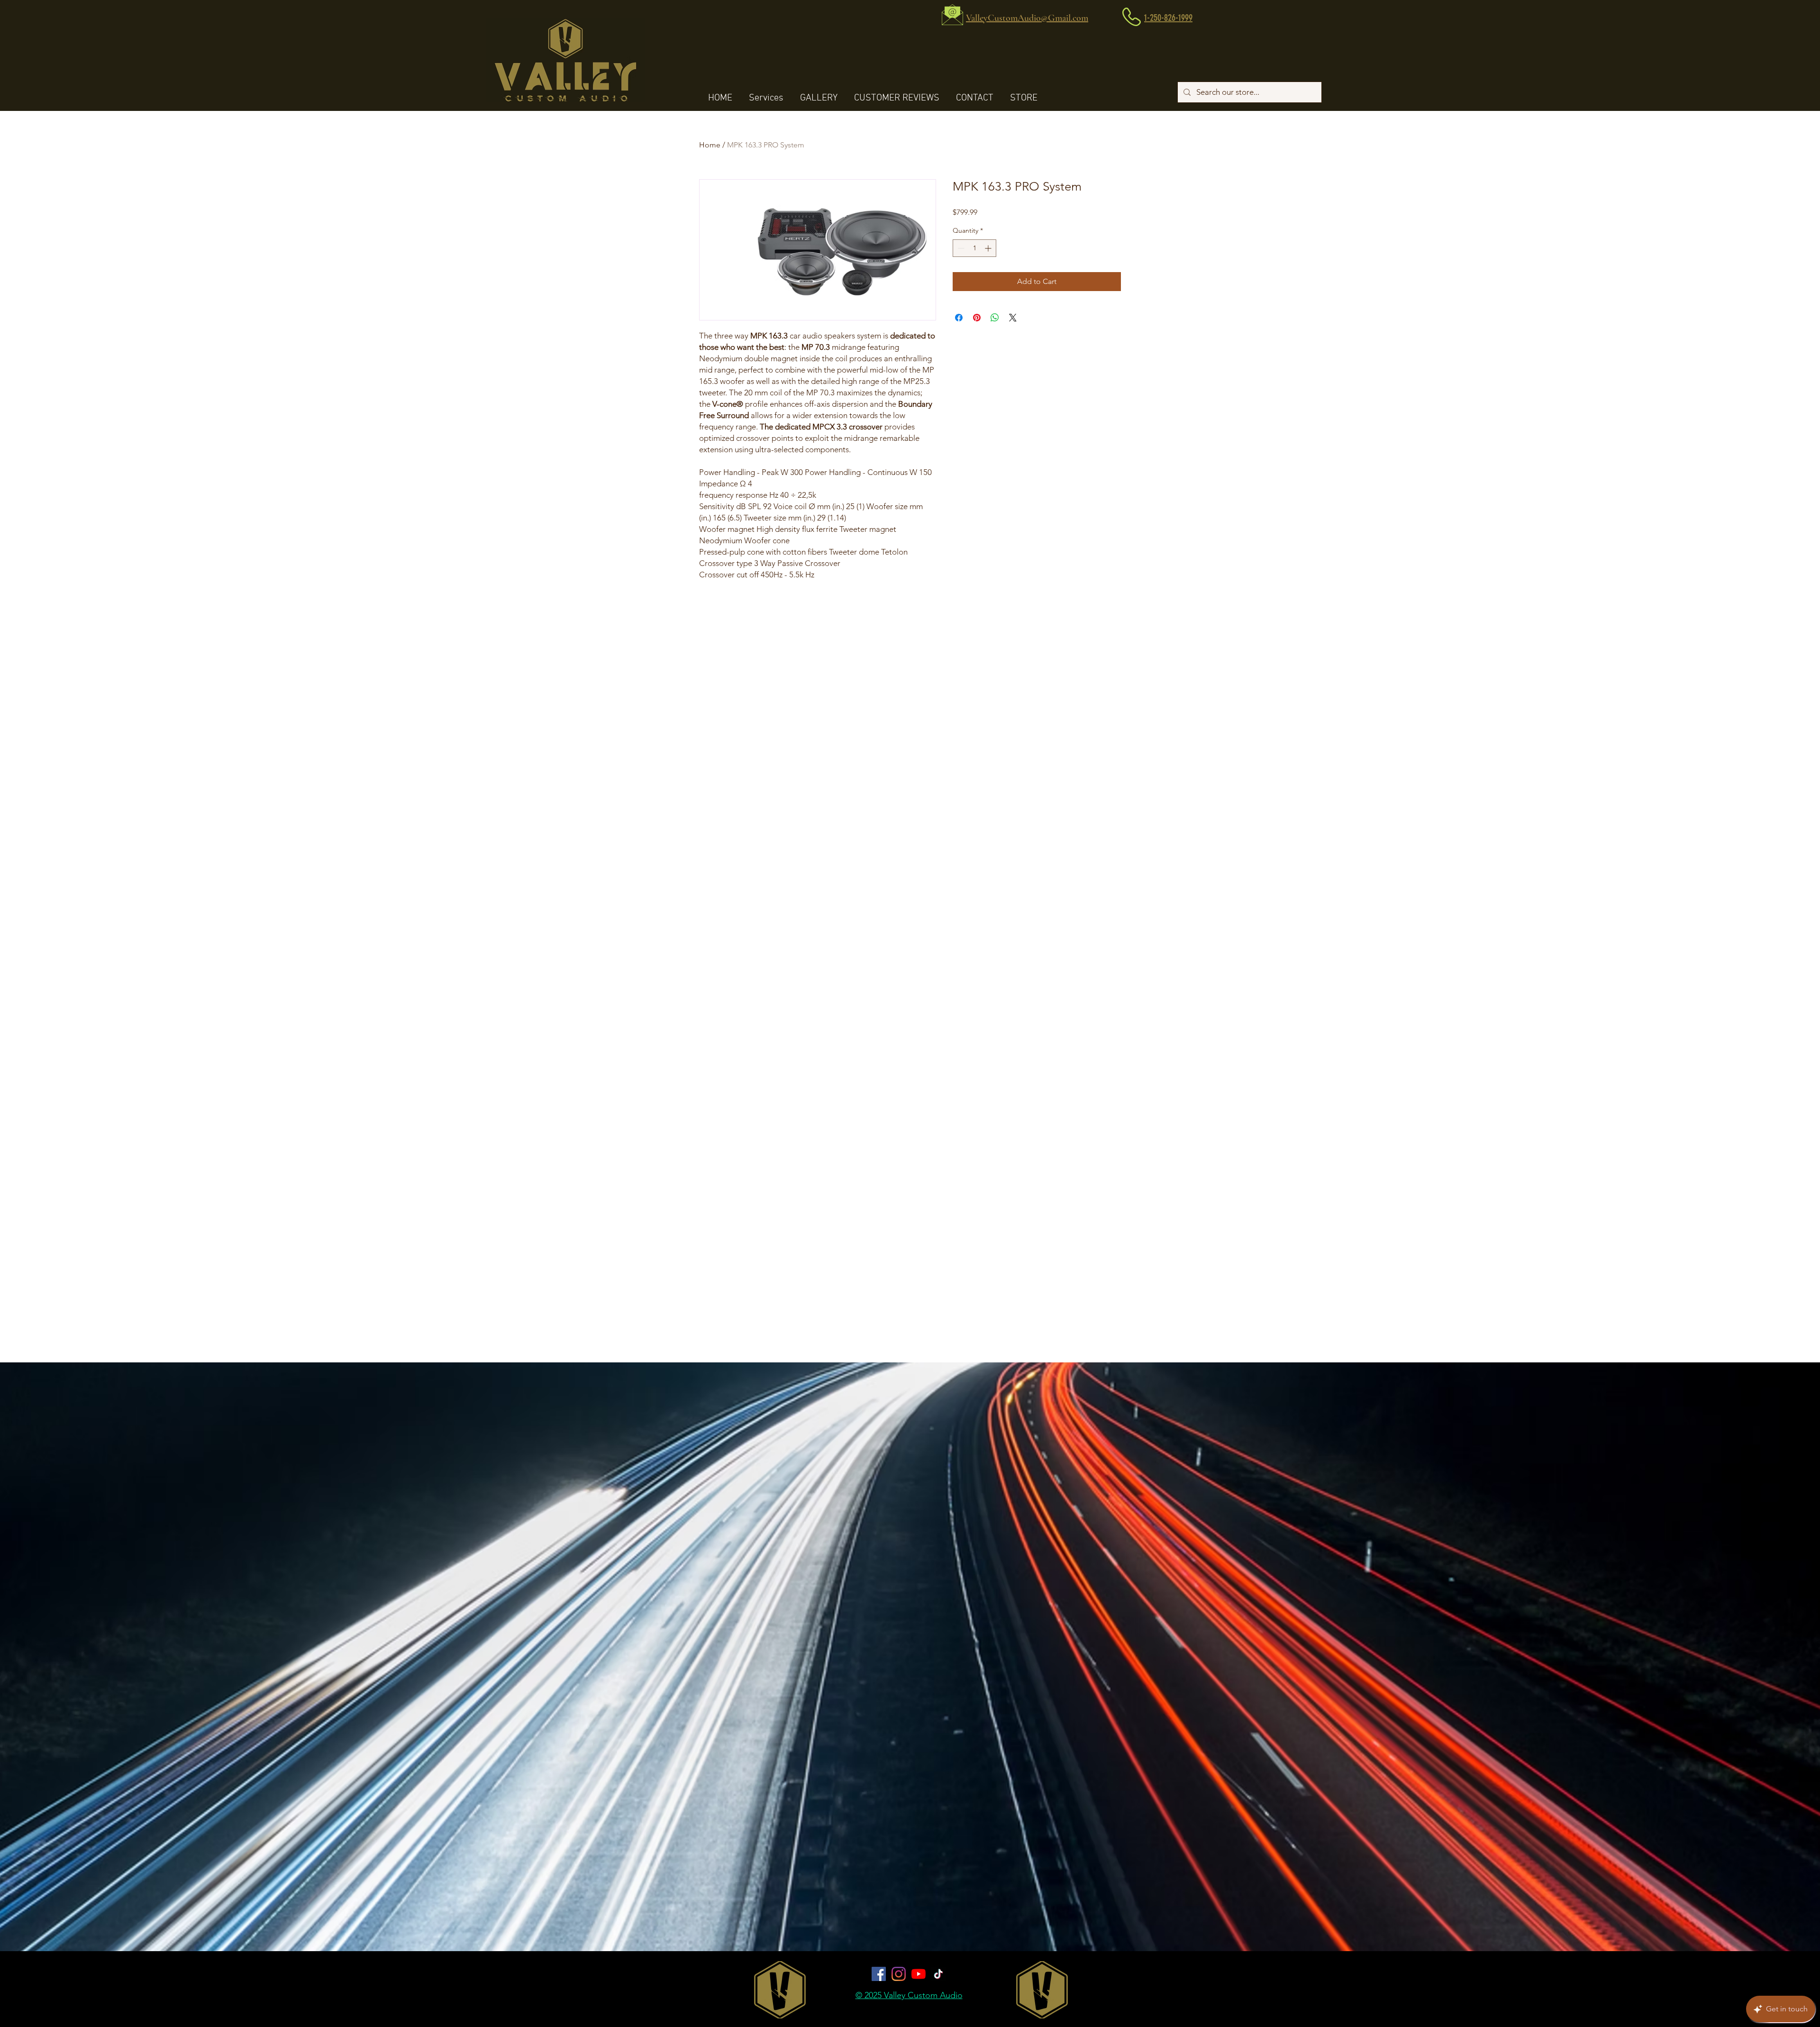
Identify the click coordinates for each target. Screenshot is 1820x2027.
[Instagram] (899, 1974)
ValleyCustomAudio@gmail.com (907, 1759)
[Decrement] (960, 248)
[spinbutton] (974, 248)
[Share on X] (1013, 318)
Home (710, 145)
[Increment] (989, 248)
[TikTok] (938, 1974)
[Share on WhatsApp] (995, 318)
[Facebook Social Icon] (879, 1974)
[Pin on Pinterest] (977, 318)
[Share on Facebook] (959, 318)
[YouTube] (919, 1974)
